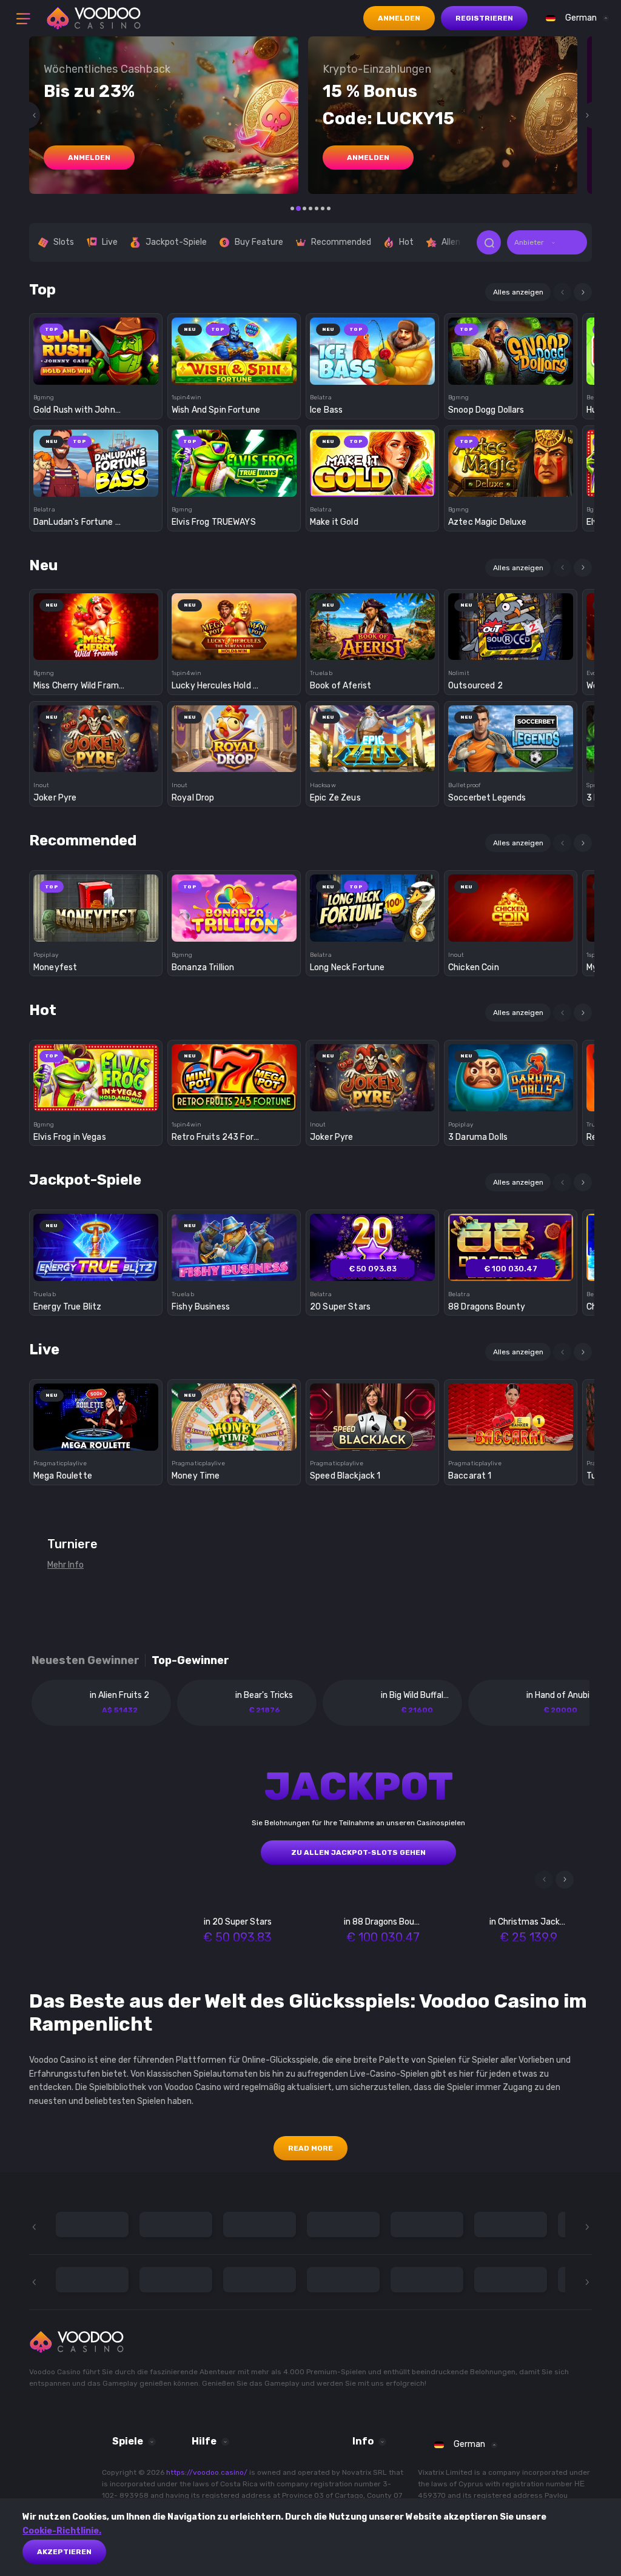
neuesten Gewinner (86, 1661)
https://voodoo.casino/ (207, 2472)
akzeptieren (64, 2552)
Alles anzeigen (518, 292)
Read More (310, 2148)
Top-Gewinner (190, 1661)
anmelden (89, 158)
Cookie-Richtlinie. (62, 2531)
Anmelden (399, 18)
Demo (96, 372)
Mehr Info (65, 1565)
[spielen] (96, 347)
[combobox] (574, 18)
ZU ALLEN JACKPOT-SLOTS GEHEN (358, 1852)
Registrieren (484, 18)
